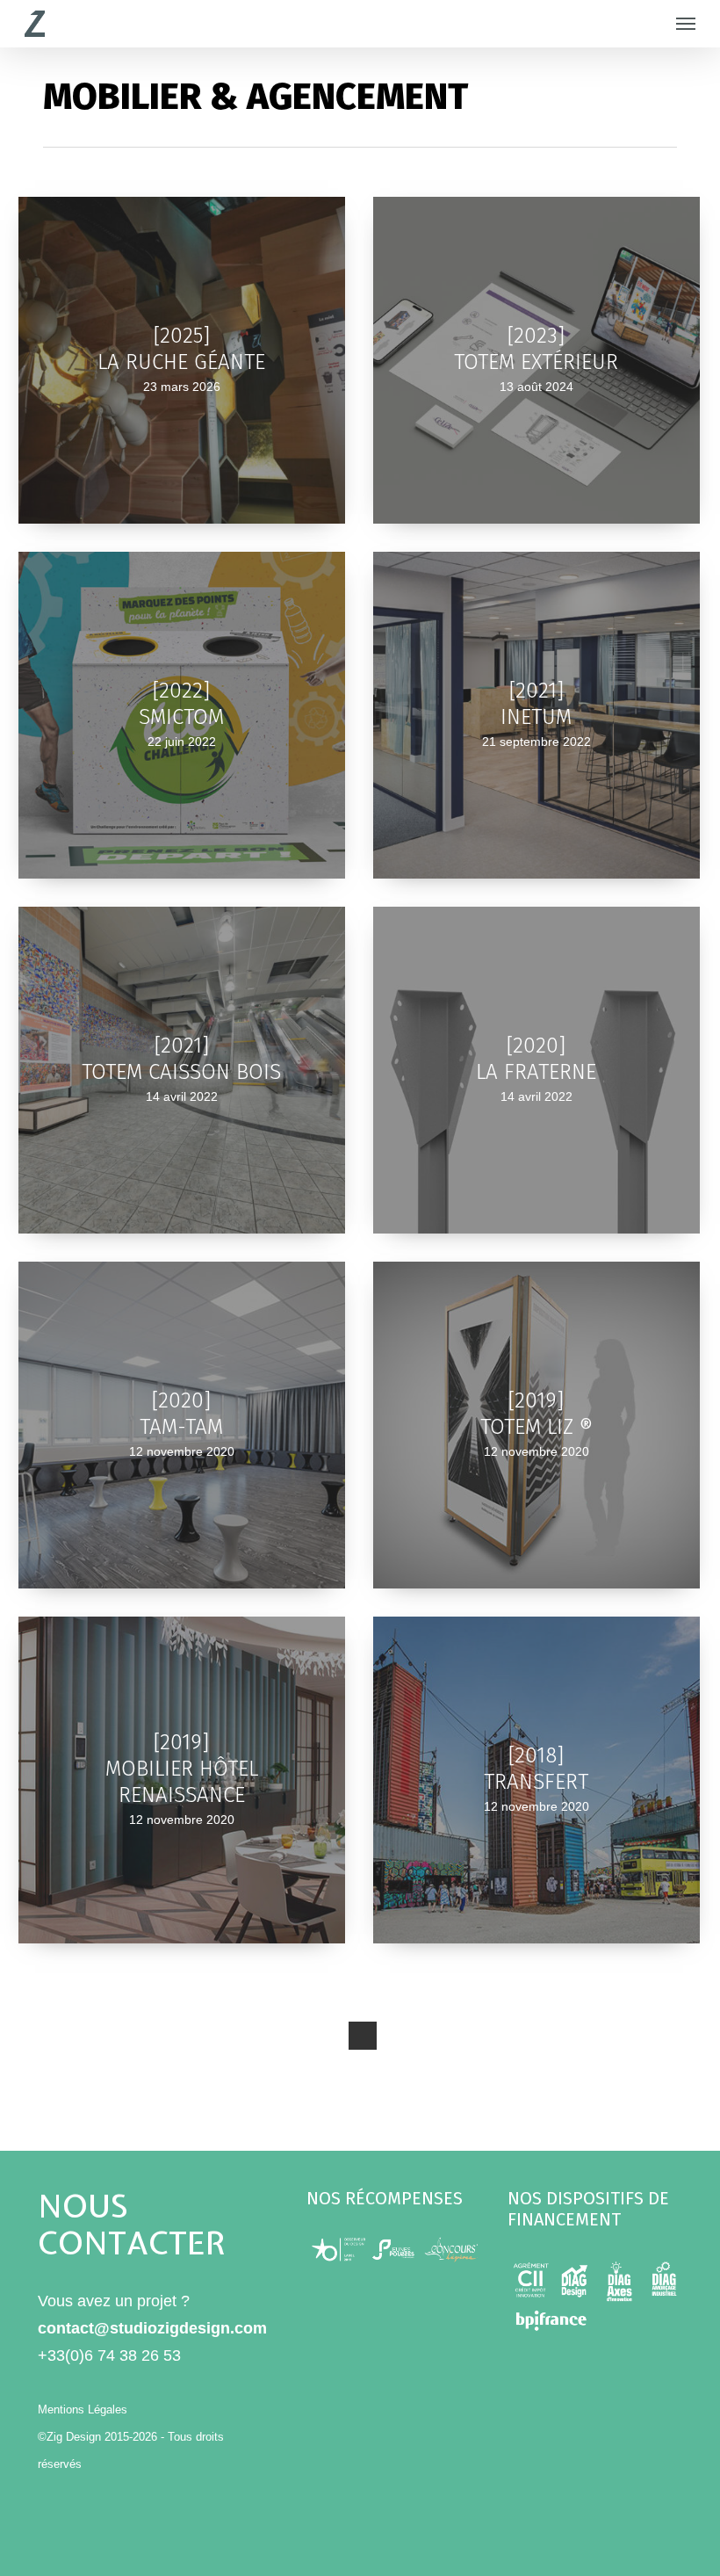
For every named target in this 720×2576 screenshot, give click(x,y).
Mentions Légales (83, 2410)
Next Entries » (363, 2036)
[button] (686, 24)
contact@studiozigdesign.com (152, 2328)
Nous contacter (132, 2225)
